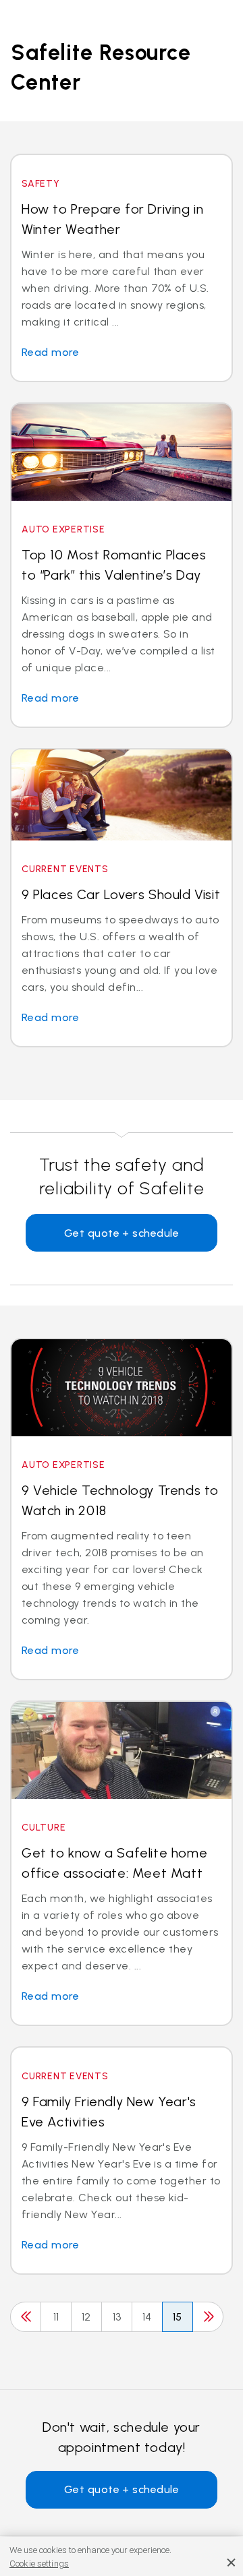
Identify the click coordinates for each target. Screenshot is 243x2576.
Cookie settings (39, 2564)
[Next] (208, 2317)
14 (147, 2317)
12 (86, 2317)
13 (117, 2317)
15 (178, 2317)
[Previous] (26, 2317)
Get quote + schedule (122, 1233)
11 (56, 2317)
